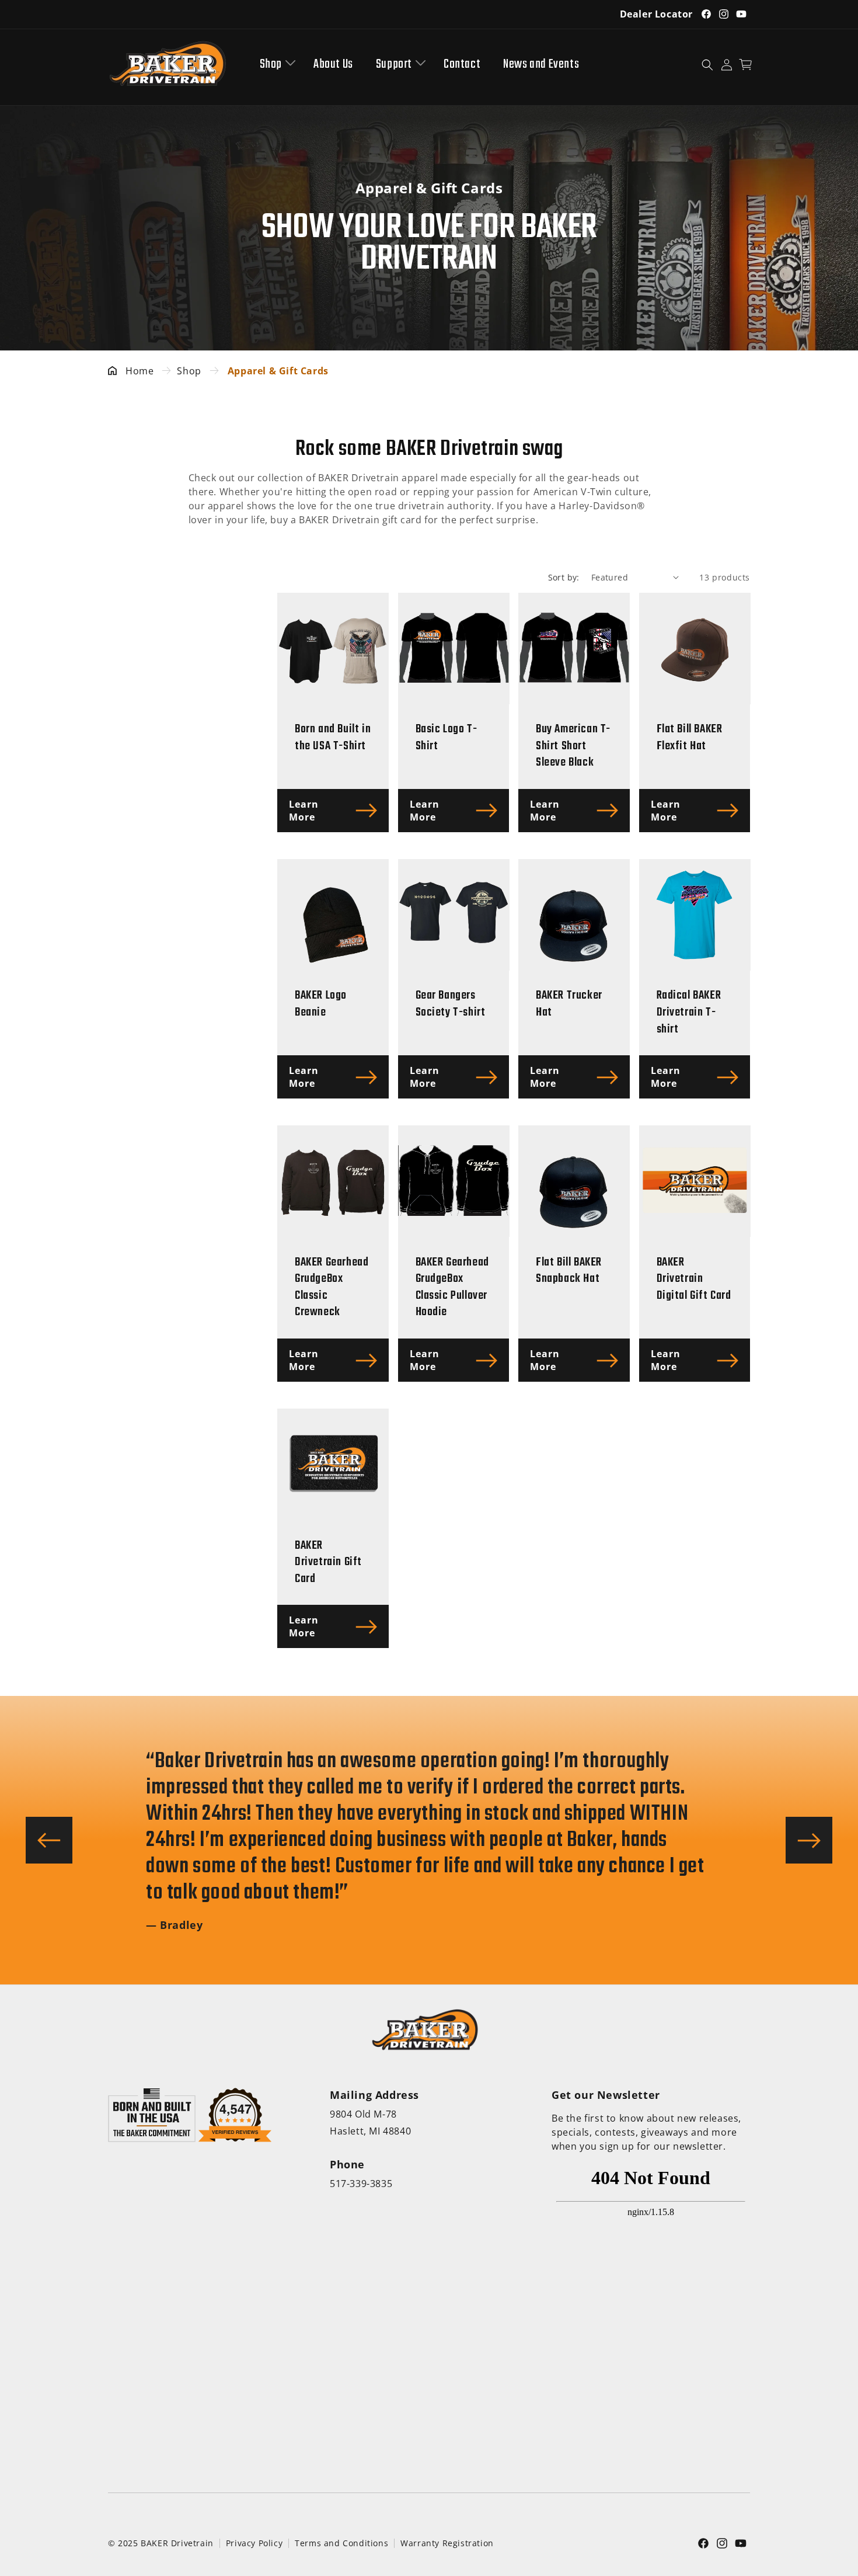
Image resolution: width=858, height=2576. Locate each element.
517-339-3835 (361, 2184)
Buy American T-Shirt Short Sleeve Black (573, 746)
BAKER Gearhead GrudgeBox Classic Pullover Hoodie (452, 1288)
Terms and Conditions (341, 2543)
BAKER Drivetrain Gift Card (328, 1563)
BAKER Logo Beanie (321, 1004)
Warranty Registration (447, 2543)
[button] (275, 65)
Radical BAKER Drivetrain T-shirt (689, 1013)
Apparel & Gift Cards (278, 371)
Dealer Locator (656, 14)
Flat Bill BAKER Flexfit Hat (690, 738)
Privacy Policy (254, 2543)
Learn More (304, 811)
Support (394, 65)
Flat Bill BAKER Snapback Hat (569, 1271)
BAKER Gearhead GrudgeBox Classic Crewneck (332, 1288)
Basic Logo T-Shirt (447, 738)
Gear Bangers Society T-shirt (451, 1004)
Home (139, 371)
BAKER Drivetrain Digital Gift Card (694, 1280)
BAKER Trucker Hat (569, 1004)
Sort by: (564, 577)
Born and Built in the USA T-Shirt (333, 738)
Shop (271, 65)
